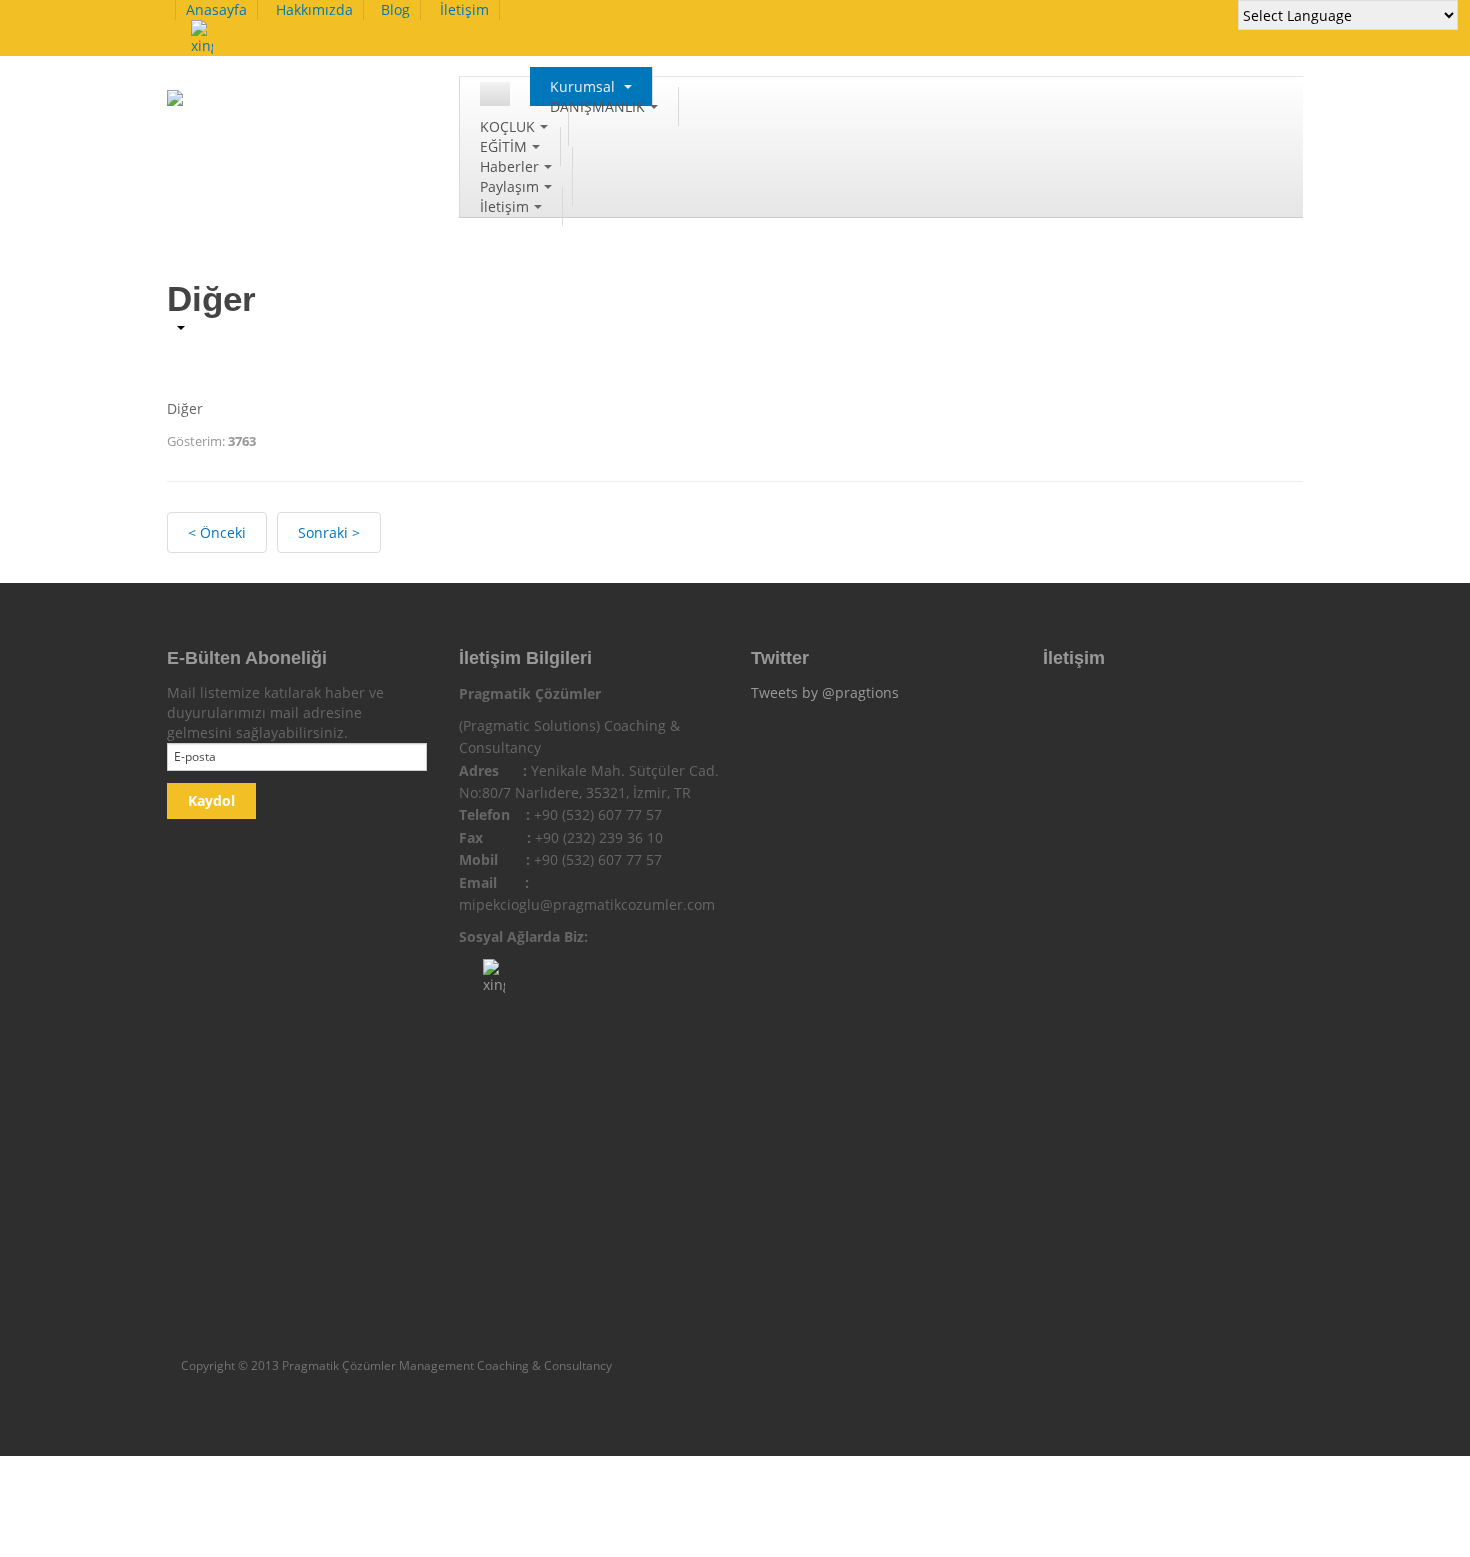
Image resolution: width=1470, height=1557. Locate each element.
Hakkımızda (314, 9)
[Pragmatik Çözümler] (269, 108)
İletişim (464, 9)
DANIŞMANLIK (597, 106)
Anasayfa (216, 9)
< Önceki (217, 532)
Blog (395, 9)
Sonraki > (329, 532)
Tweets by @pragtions (825, 692)
